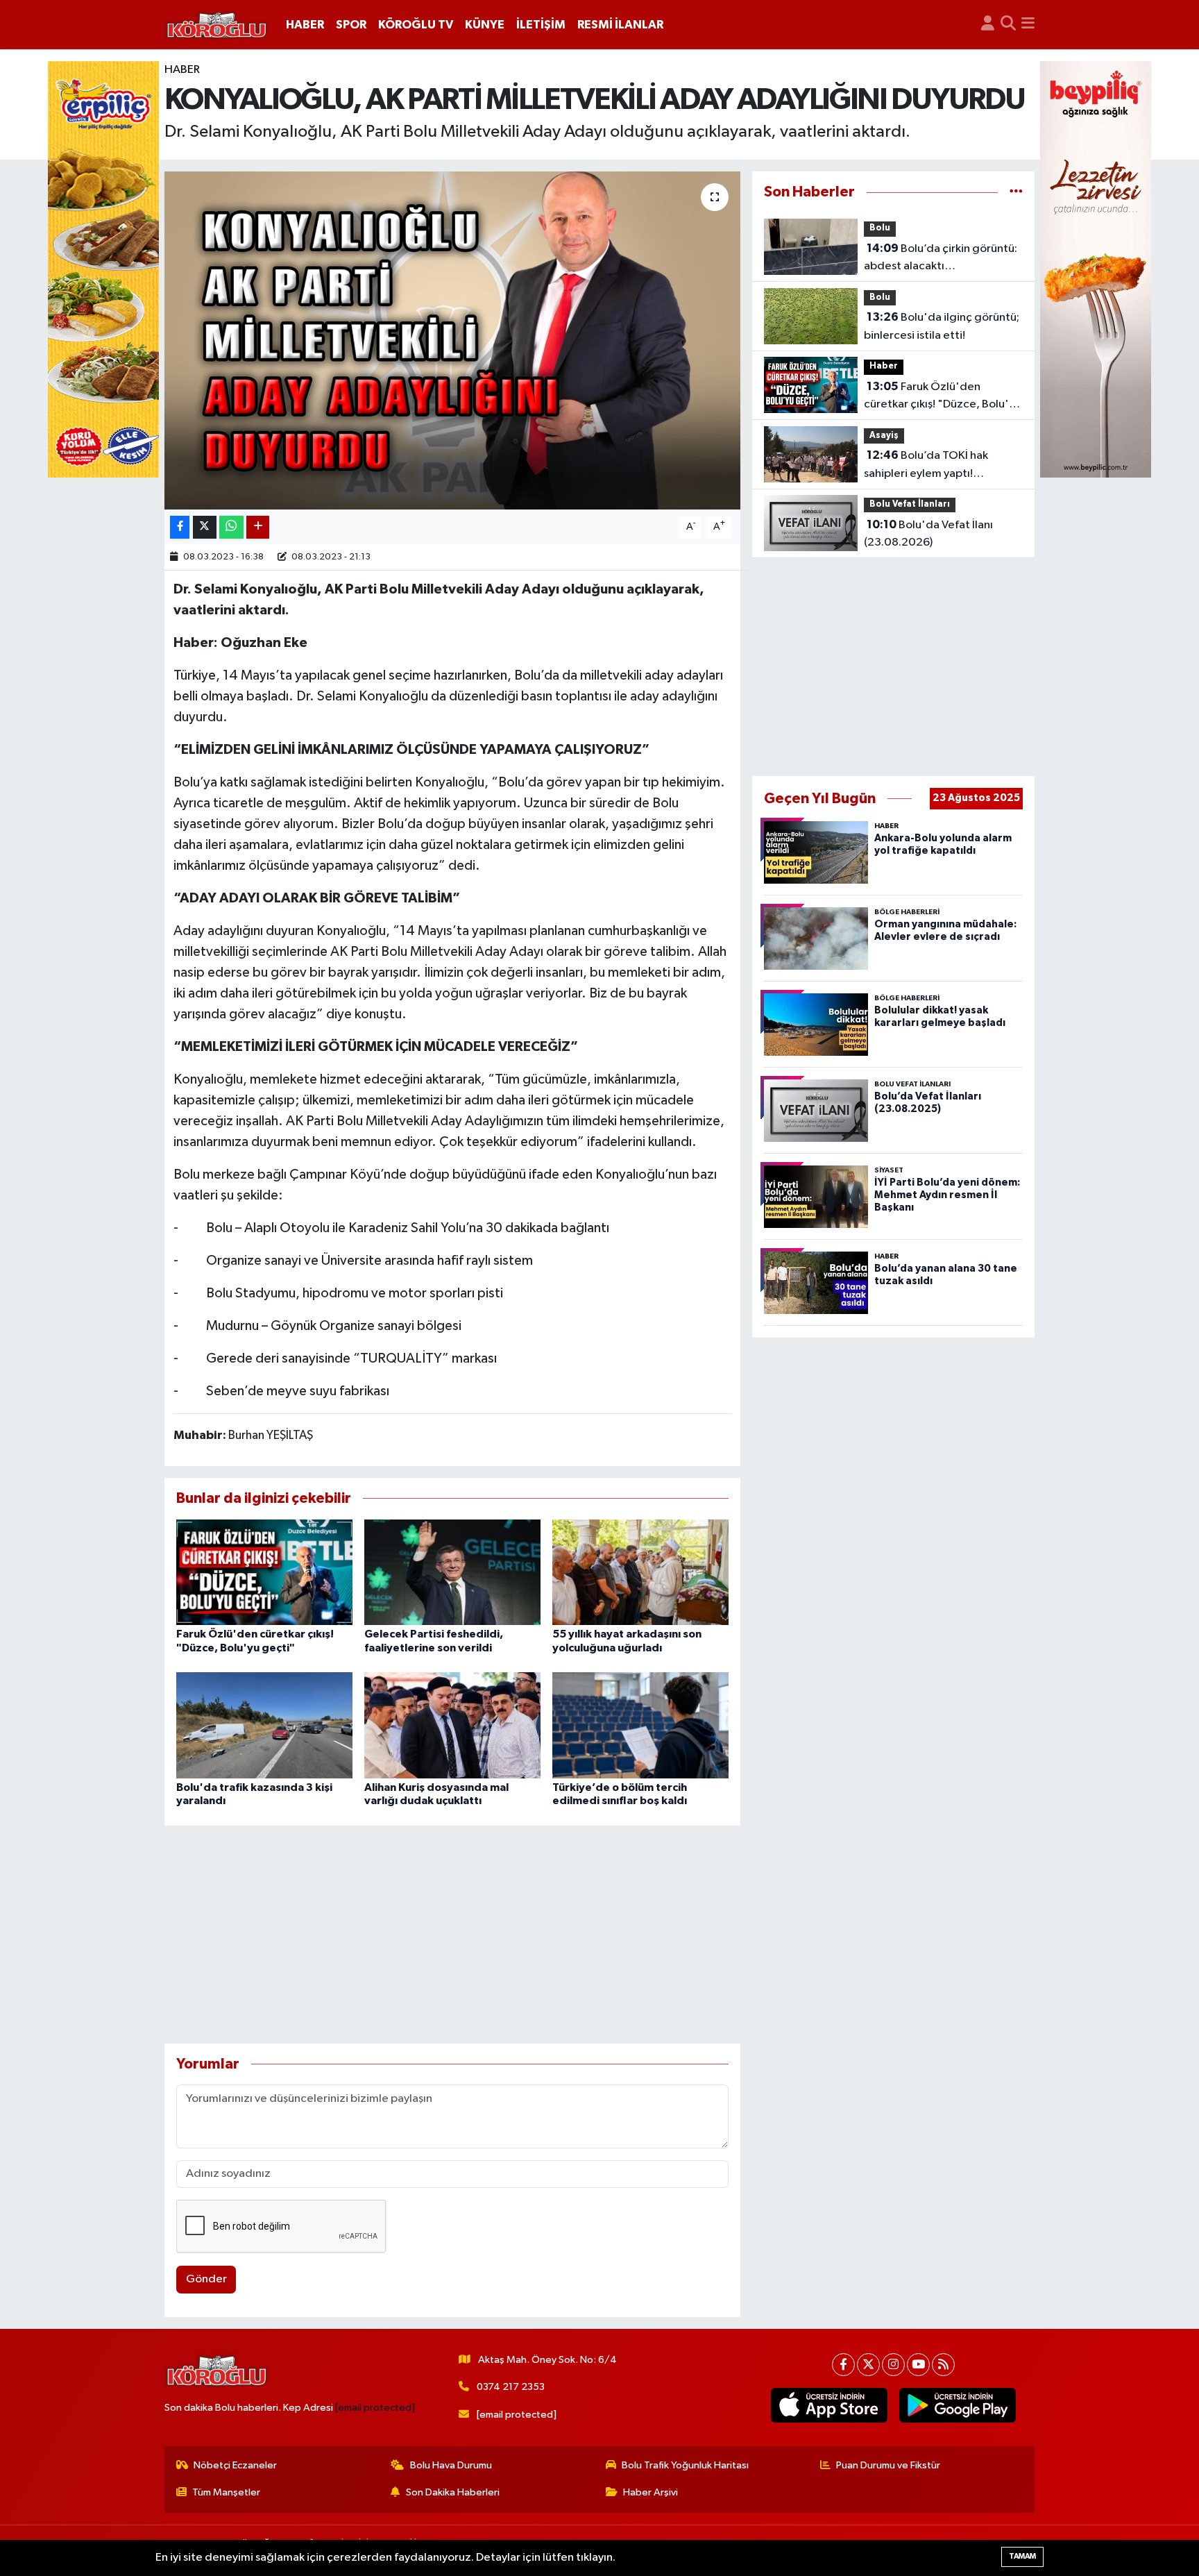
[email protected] (375, 2408)
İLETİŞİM (541, 25)
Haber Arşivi (650, 2492)
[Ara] (1008, 25)
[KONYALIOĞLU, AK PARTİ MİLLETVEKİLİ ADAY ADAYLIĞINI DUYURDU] (453, 340)
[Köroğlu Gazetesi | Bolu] (216, 25)
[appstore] (830, 2405)
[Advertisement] (453, 1935)
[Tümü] (1016, 192)
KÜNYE (485, 25)
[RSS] (943, 2365)
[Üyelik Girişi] (988, 25)
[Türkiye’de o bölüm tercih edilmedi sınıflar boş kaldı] (640, 1725)
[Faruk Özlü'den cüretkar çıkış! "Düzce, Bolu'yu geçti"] (264, 1572)
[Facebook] (843, 2365)
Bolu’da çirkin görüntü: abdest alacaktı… (941, 258)
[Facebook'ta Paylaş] (180, 527)
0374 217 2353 (511, 2387)
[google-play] (958, 2405)
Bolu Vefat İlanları (910, 504)
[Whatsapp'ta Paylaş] (231, 527)
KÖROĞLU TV (416, 25)
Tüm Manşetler (226, 2492)
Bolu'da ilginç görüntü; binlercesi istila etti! (942, 326)
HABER (305, 25)
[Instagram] (893, 2365)
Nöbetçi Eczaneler (235, 2465)
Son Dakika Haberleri (453, 2492)
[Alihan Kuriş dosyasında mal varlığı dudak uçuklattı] (452, 1725)
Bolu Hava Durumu (451, 2465)
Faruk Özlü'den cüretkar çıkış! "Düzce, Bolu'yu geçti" (942, 397)
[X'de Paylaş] (205, 527)
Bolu (880, 228)
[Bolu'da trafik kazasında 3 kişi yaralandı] (264, 1725)
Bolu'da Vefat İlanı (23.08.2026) (928, 534)
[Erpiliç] (103, 269)
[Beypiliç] (1096, 269)
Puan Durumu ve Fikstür (888, 2465)
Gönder (206, 2279)
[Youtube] (918, 2365)
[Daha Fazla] (258, 527)
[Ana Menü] (1028, 25)
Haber (182, 70)
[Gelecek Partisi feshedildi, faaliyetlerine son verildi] (452, 1572)
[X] (868, 2365)
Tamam (1022, 2556)
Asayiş (884, 436)
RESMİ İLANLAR (620, 25)
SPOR (351, 25)
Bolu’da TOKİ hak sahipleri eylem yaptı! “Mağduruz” (926, 466)
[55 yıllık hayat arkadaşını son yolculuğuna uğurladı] (640, 1572)
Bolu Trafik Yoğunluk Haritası (685, 2465)
